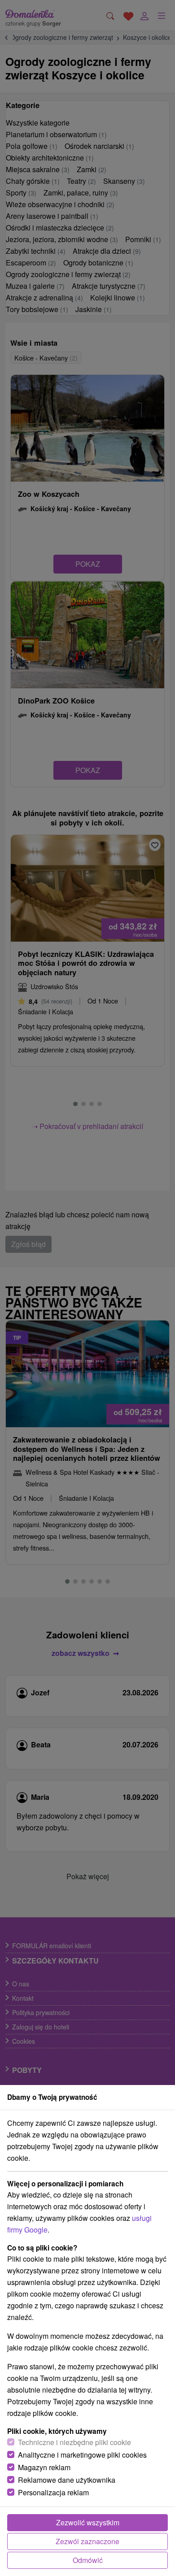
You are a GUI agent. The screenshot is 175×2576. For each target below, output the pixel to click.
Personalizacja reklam (53, 2492)
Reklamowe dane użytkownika (67, 2480)
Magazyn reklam (44, 2467)
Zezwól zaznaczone (87, 2541)
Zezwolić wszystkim (88, 2522)
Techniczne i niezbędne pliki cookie (74, 2442)
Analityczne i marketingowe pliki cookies (82, 2455)
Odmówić (88, 2560)
